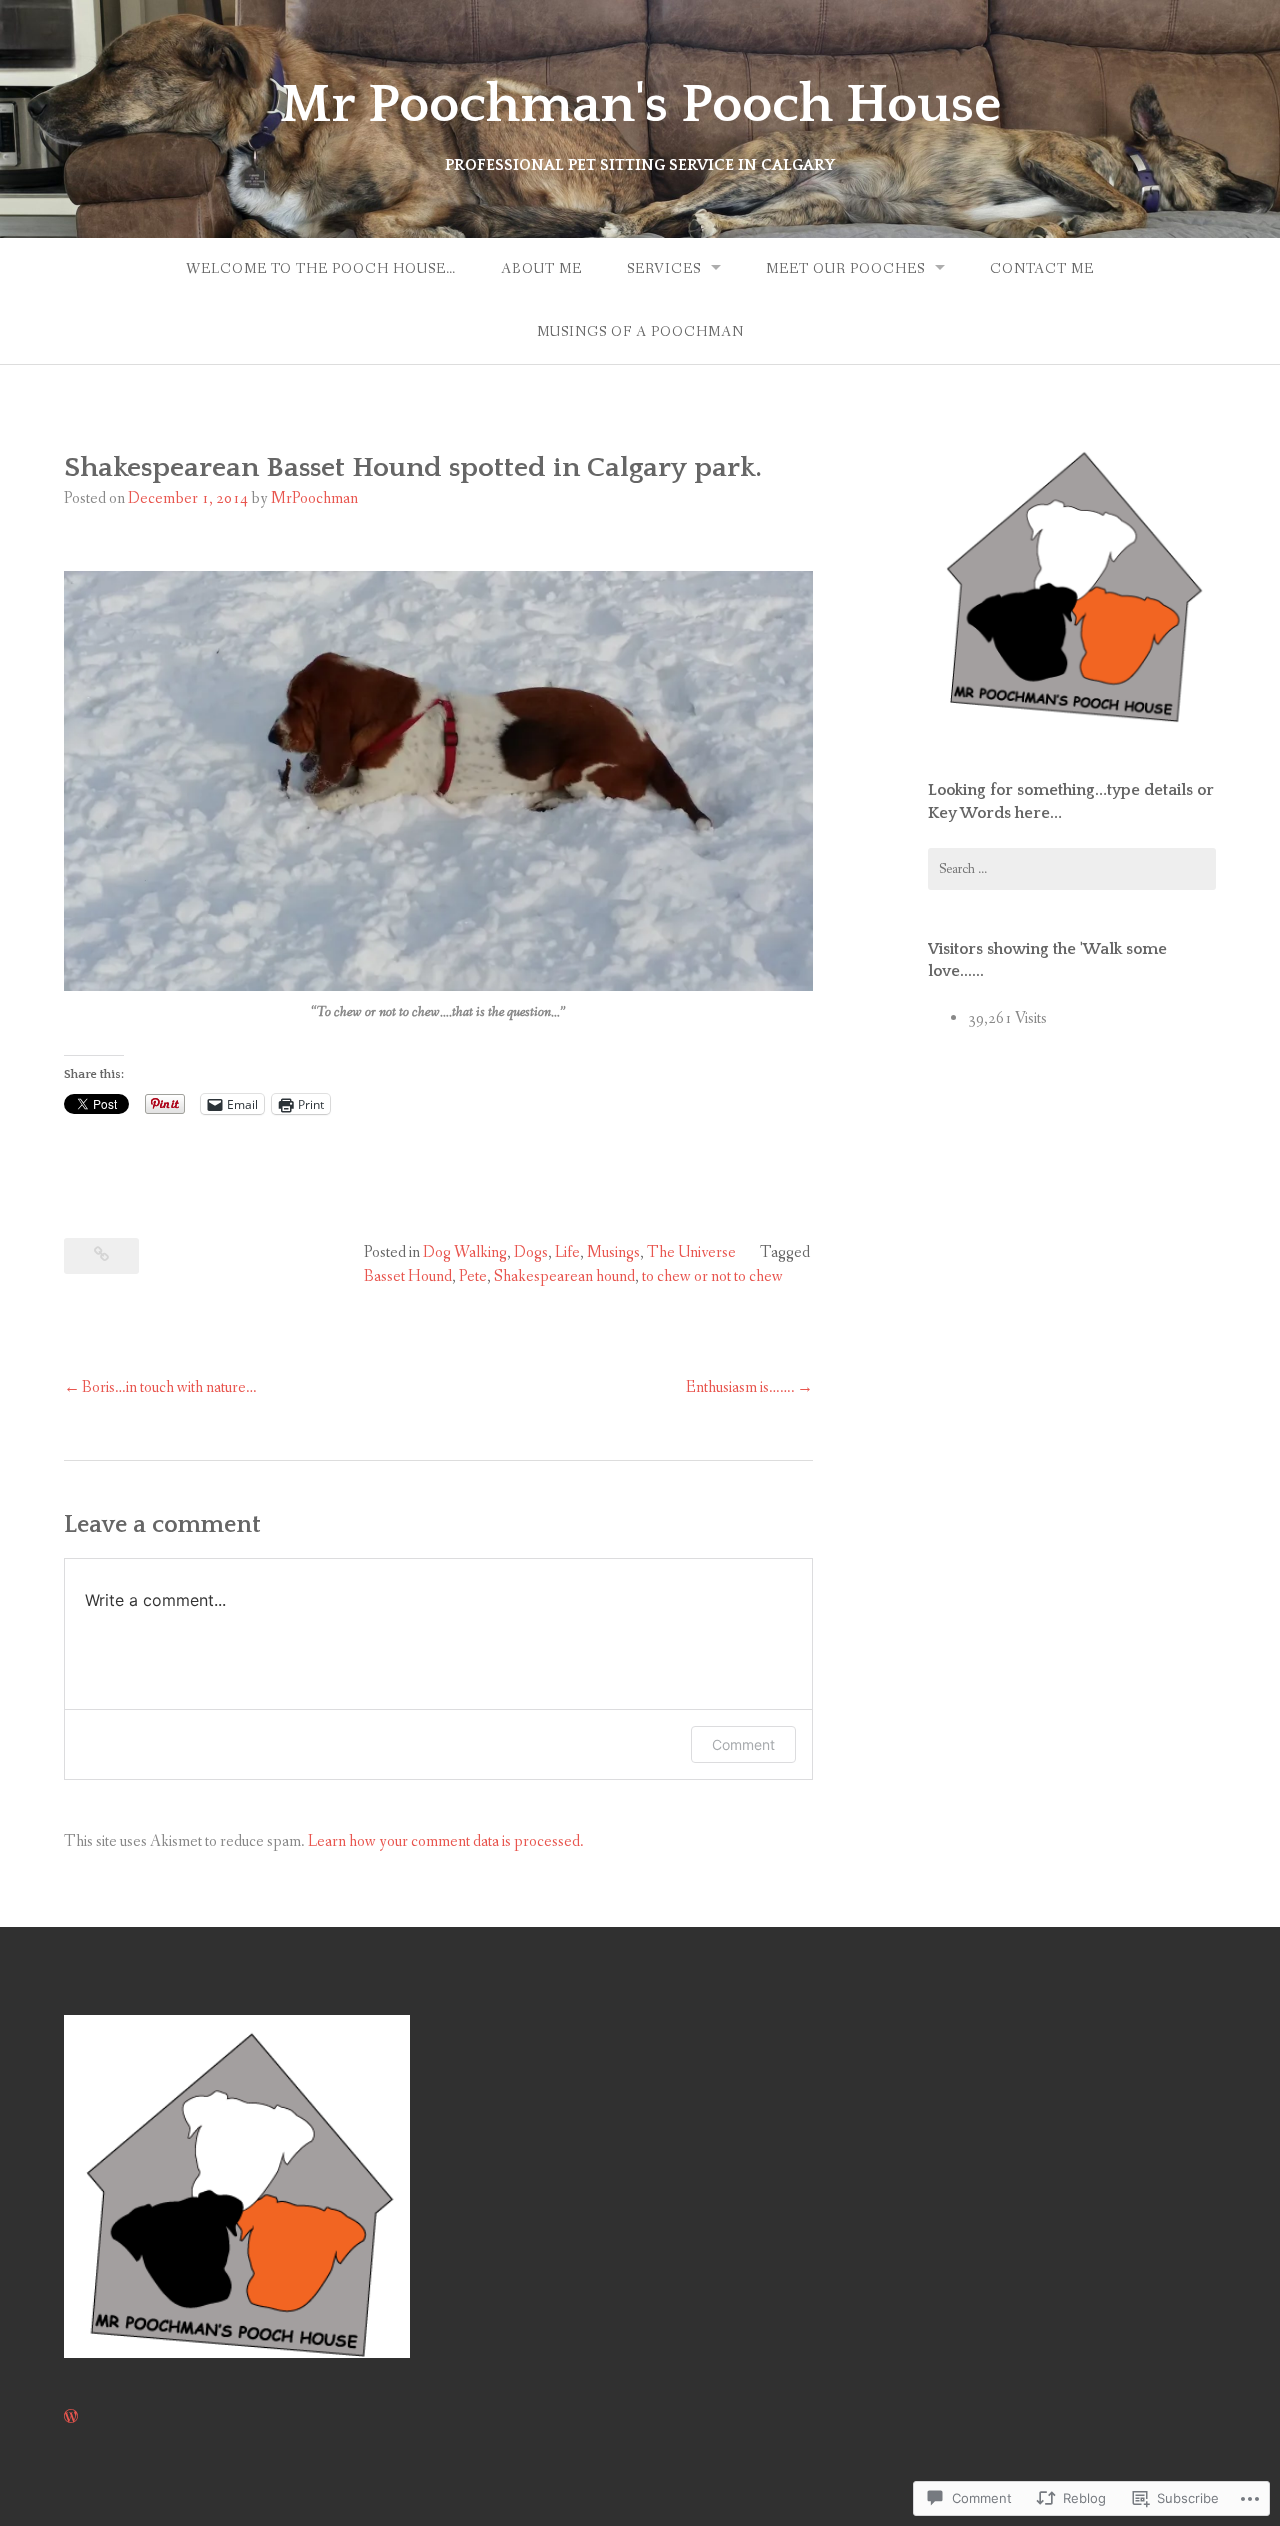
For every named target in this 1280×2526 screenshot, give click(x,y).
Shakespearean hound (564, 1276)
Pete (473, 1276)
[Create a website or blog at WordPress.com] (71, 2417)
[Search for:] (1072, 869)
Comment (743, 1744)
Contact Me (1042, 269)
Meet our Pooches (845, 269)
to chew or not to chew (712, 1276)
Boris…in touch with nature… (169, 1387)
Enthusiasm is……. (740, 1387)
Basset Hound (408, 1276)
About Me (541, 269)
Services (664, 269)
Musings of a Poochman (640, 332)
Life (567, 1252)
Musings (613, 1252)
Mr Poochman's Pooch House (640, 105)
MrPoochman (314, 498)
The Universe (691, 1252)
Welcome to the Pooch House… (321, 269)
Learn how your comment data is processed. (446, 1841)
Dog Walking (465, 1252)
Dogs (531, 1252)
